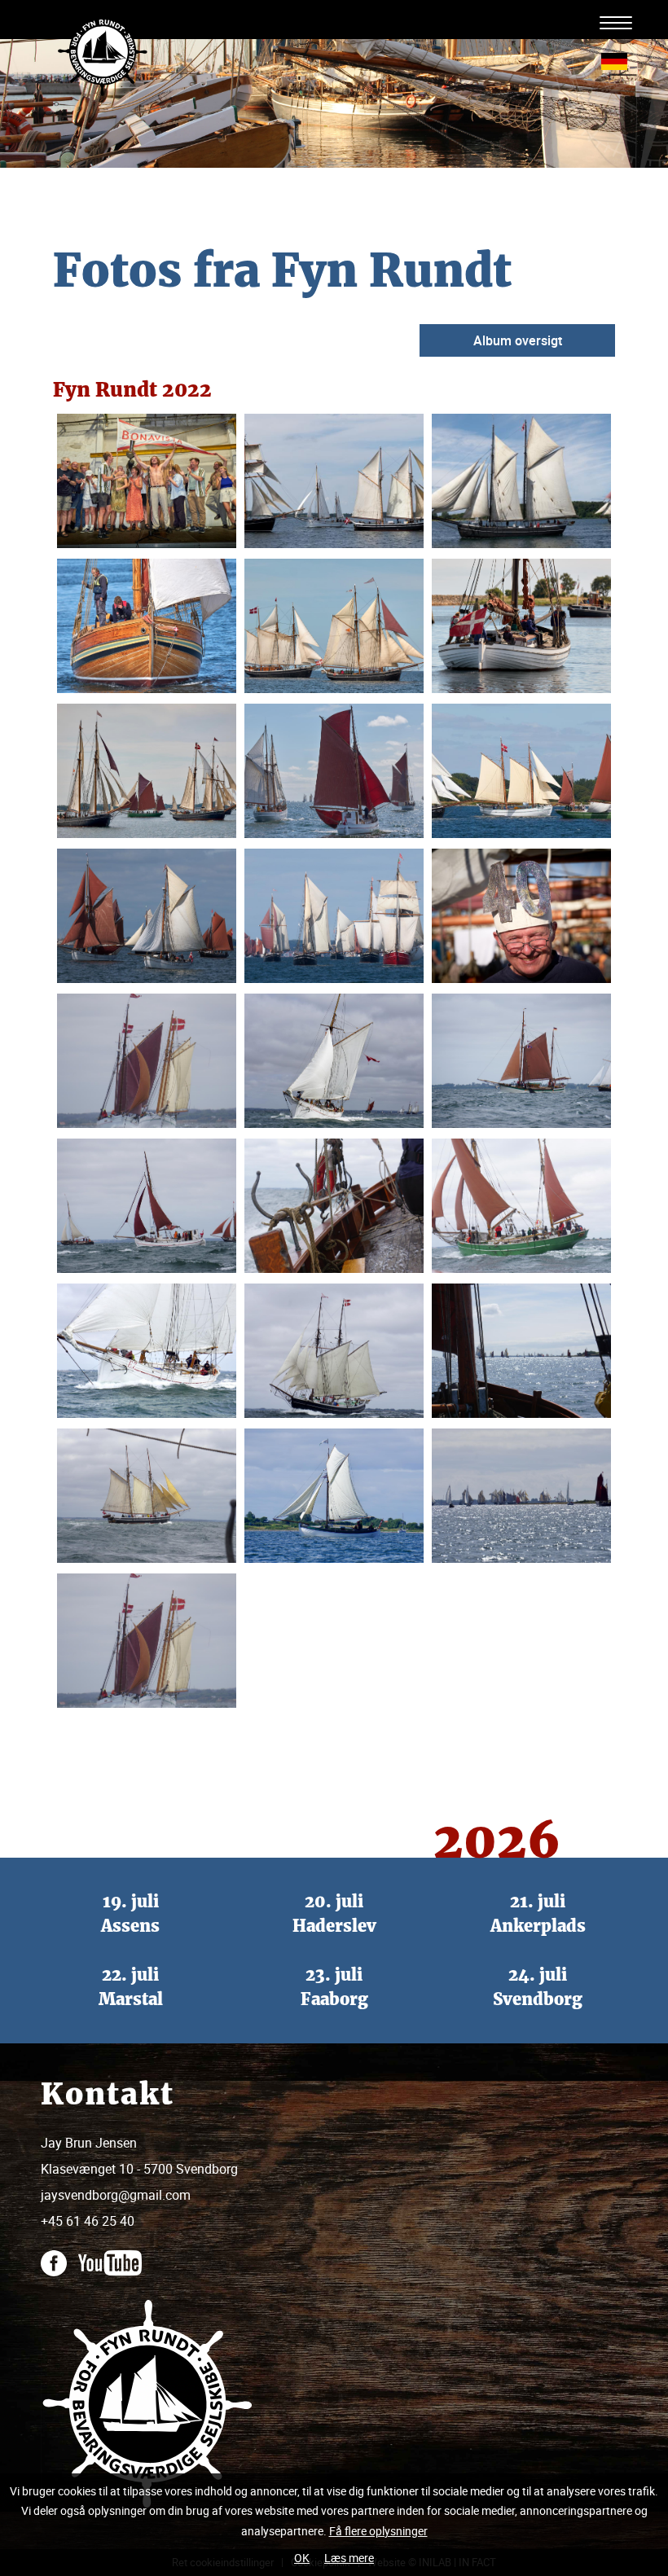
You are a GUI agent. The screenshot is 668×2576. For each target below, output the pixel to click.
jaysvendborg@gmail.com (116, 2195)
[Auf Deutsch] (614, 60)
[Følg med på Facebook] (58, 2254)
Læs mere (349, 2558)
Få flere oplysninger (378, 2531)
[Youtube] (114, 2254)
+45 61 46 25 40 (88, 2221)
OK (302, 2558)
